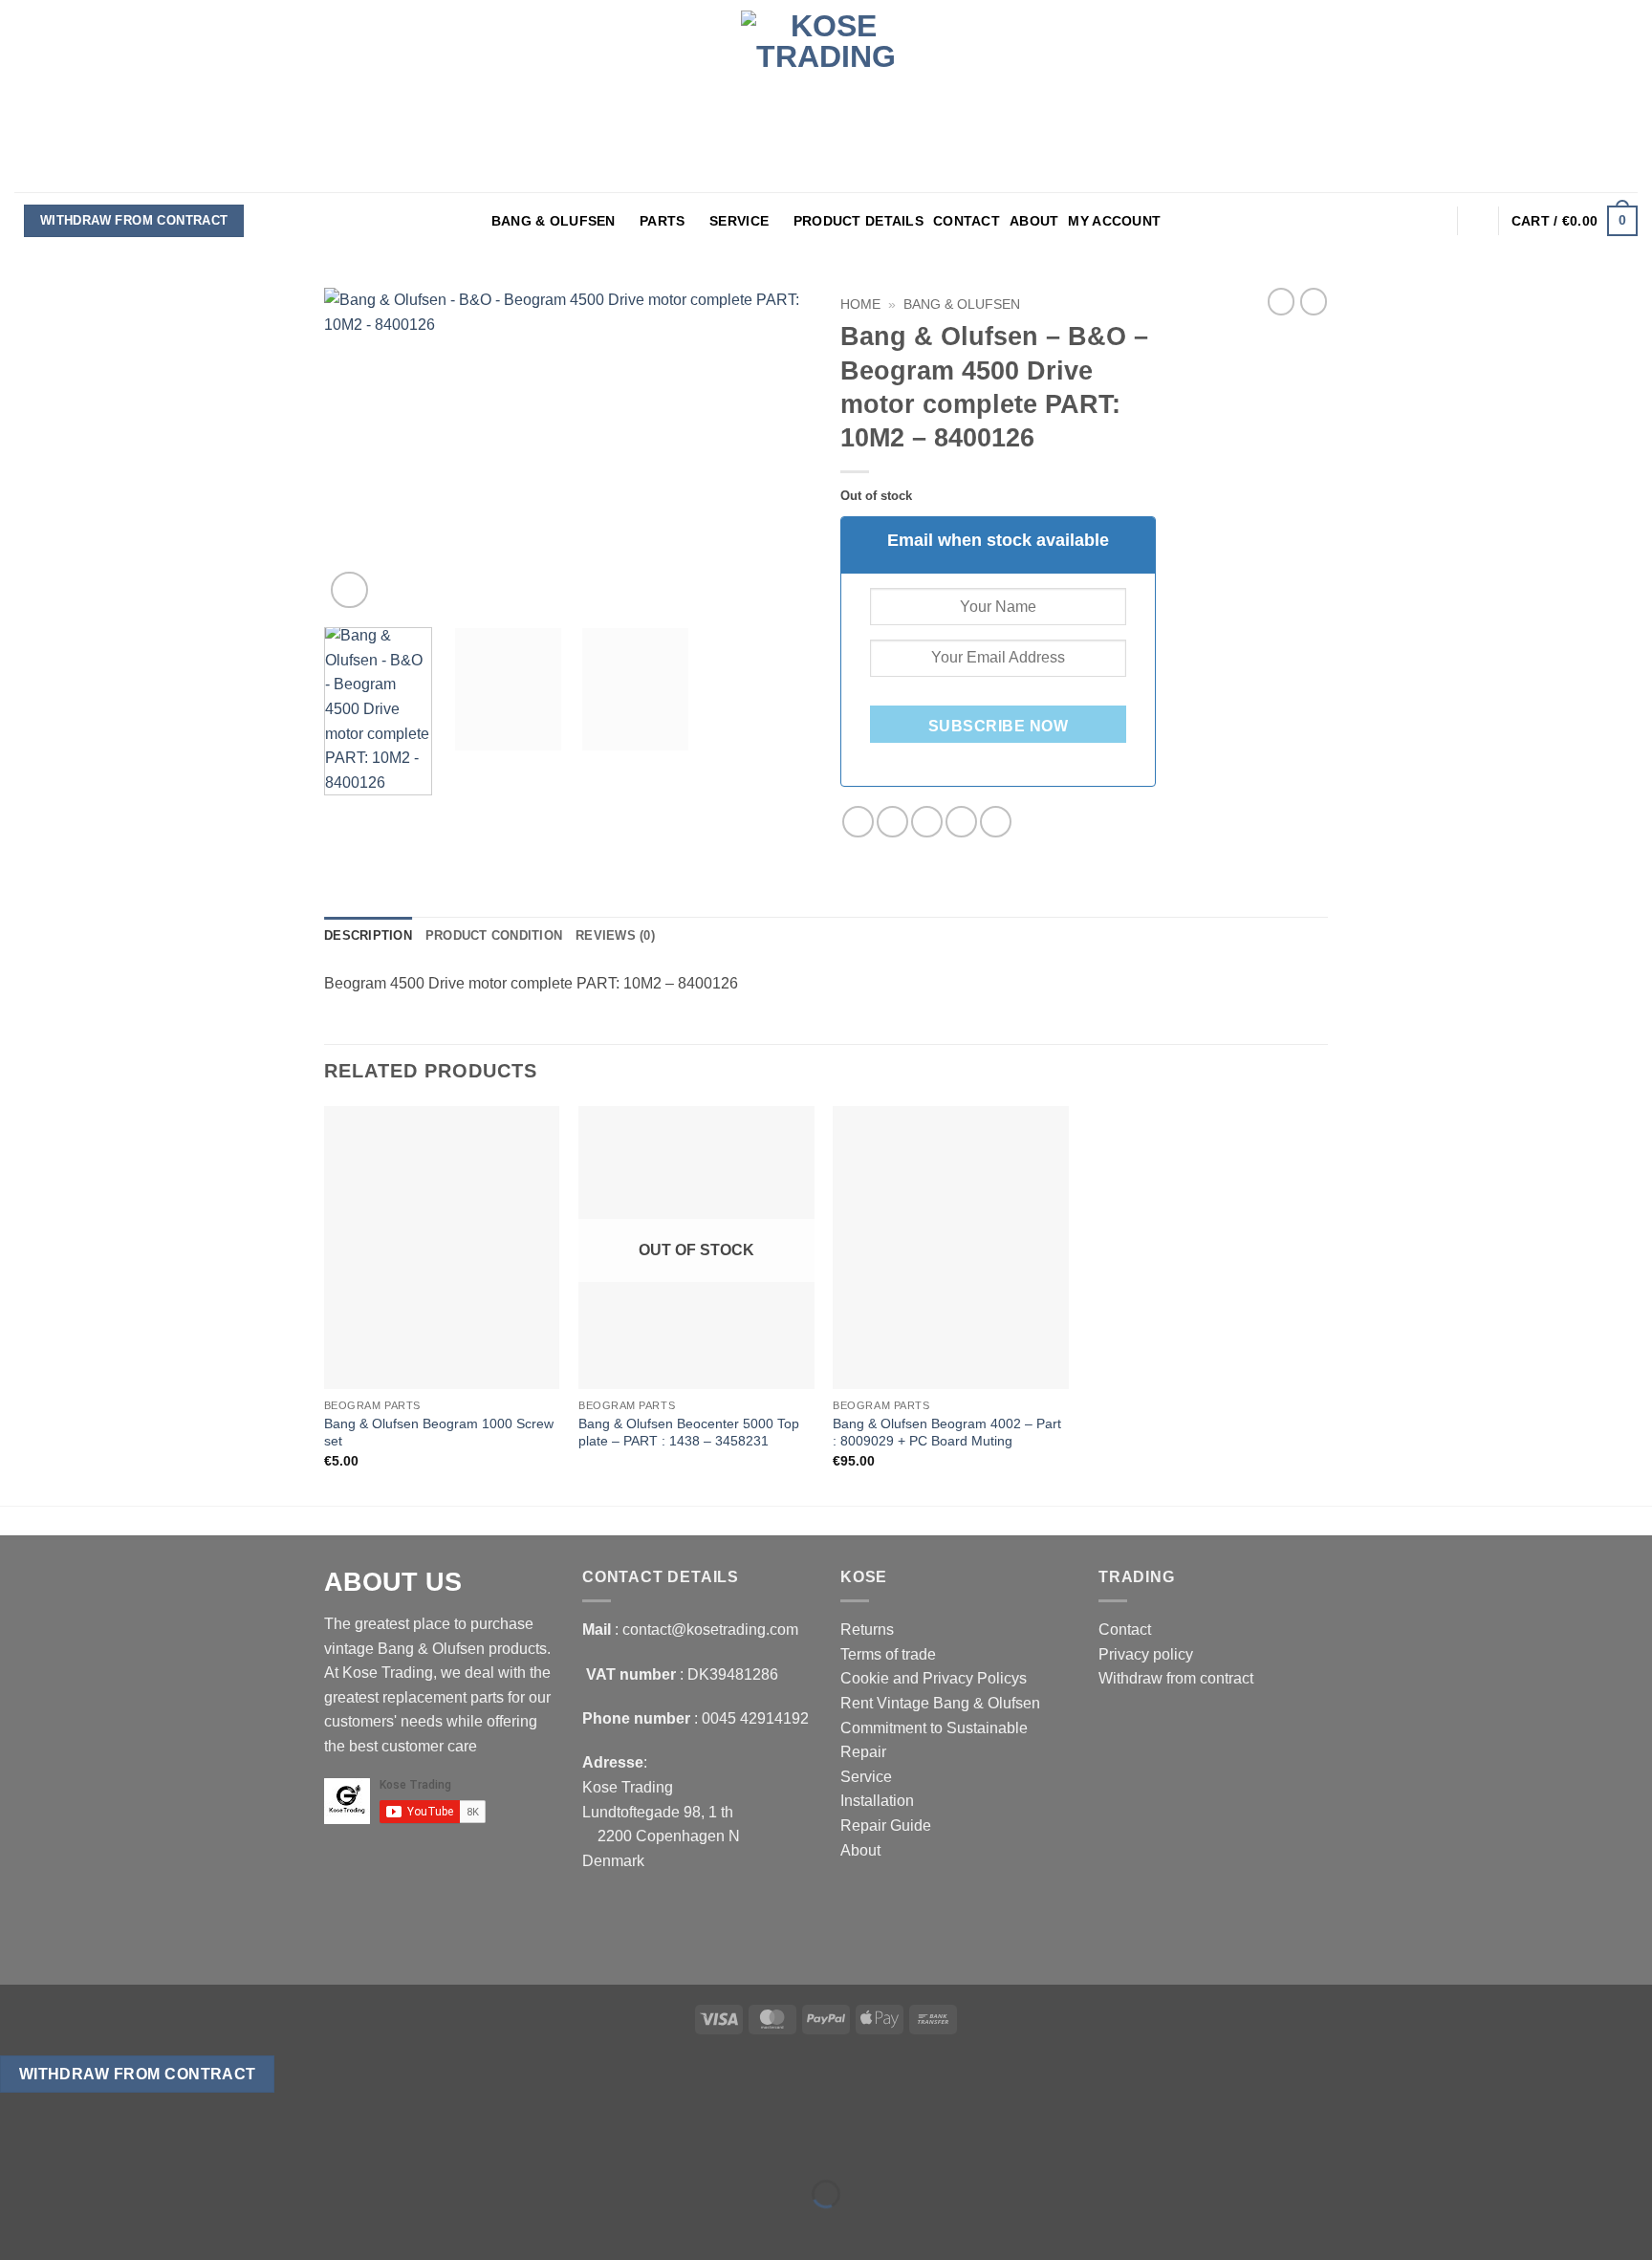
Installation (877, 1801)
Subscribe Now (998, 726)
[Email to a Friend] (927, 822)
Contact (967, 221)
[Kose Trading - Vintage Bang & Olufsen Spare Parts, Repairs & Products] (826, 96)
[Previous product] (1314, 301)
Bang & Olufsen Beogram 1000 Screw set (439, 1433)
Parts (662, 221)
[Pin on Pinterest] (961, 822)
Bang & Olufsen (554, 221)
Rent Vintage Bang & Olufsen (940, 1703)
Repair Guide (886, 1825)
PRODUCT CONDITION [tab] (494, 935)
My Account (1114, 221)
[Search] (1478, 221)
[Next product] (1281, 301)
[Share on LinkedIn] (996, 822)
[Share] (130, 2147)
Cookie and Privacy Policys (934, 1678)
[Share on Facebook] (858, 822)
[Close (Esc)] (187, 2147)
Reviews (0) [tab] (615, 935)
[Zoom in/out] (19, 2147)
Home (860, 304)
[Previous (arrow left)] (19, 2227)
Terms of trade (888, 1654)
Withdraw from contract (134, 220)
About (1034, 221)
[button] (1436, 221)
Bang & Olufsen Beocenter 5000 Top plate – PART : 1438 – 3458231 (689, 1433)
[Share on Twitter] (892, 822)
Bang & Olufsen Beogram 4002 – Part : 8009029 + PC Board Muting (947, 1433)
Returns (867, 1630)
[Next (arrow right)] (75, 2227)
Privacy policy (1146, 1654)
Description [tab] (368, 935)
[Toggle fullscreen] (75, 2147)
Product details (859, 221)
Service (739, 221)
